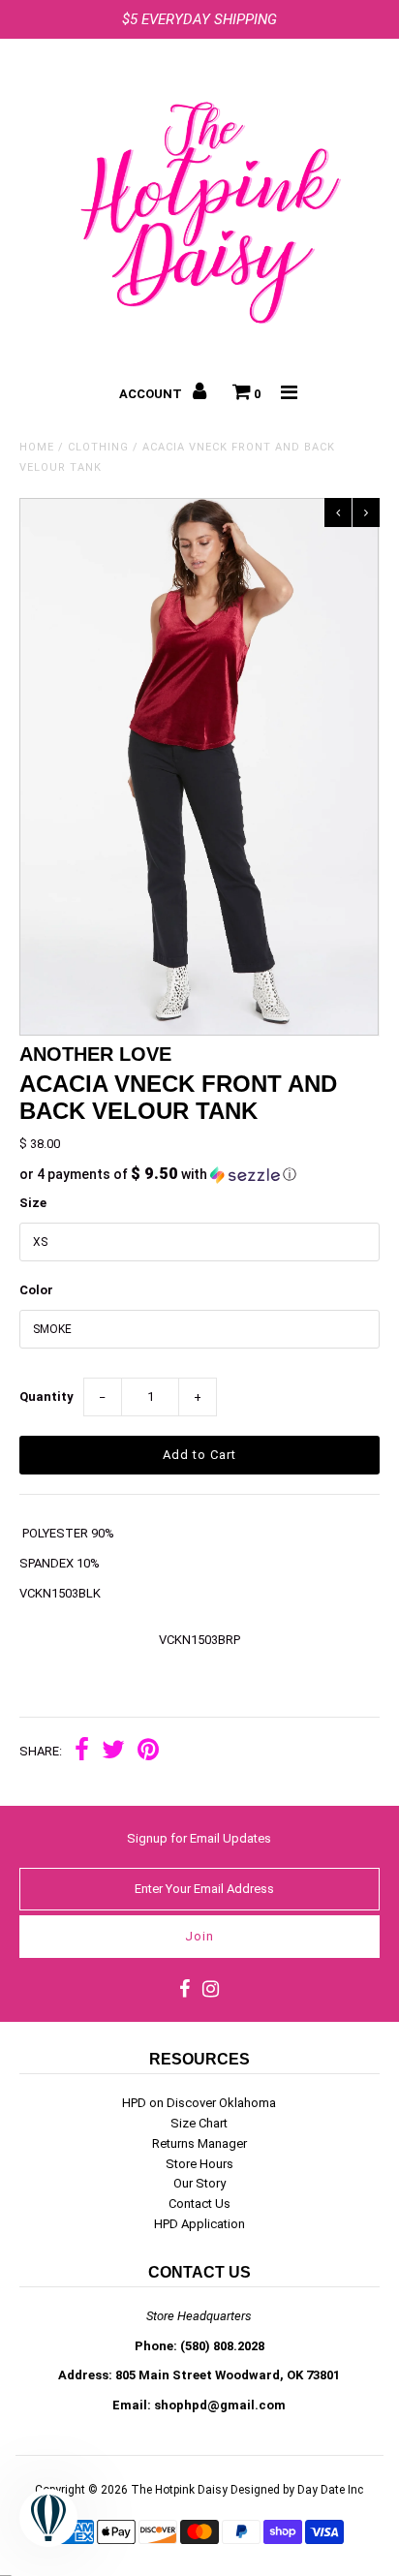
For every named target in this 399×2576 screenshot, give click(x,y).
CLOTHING (98, 447)
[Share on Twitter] (113, 1752)
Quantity (46, 1397)
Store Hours (199, 2164)
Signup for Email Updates (199, 1838)
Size (33, 1203)
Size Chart (199, 2123)
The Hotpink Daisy (179, 2490)
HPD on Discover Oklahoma (199, 2103)
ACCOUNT (152, 394)
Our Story (199, 2183)
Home (37, 447)
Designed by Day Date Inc (297, 2490)
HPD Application (199, 2224)
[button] (199, 1174)
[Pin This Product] (148, 1752)
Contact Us (199, 2204)
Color (36, 1290)
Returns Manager (199, 2143)
